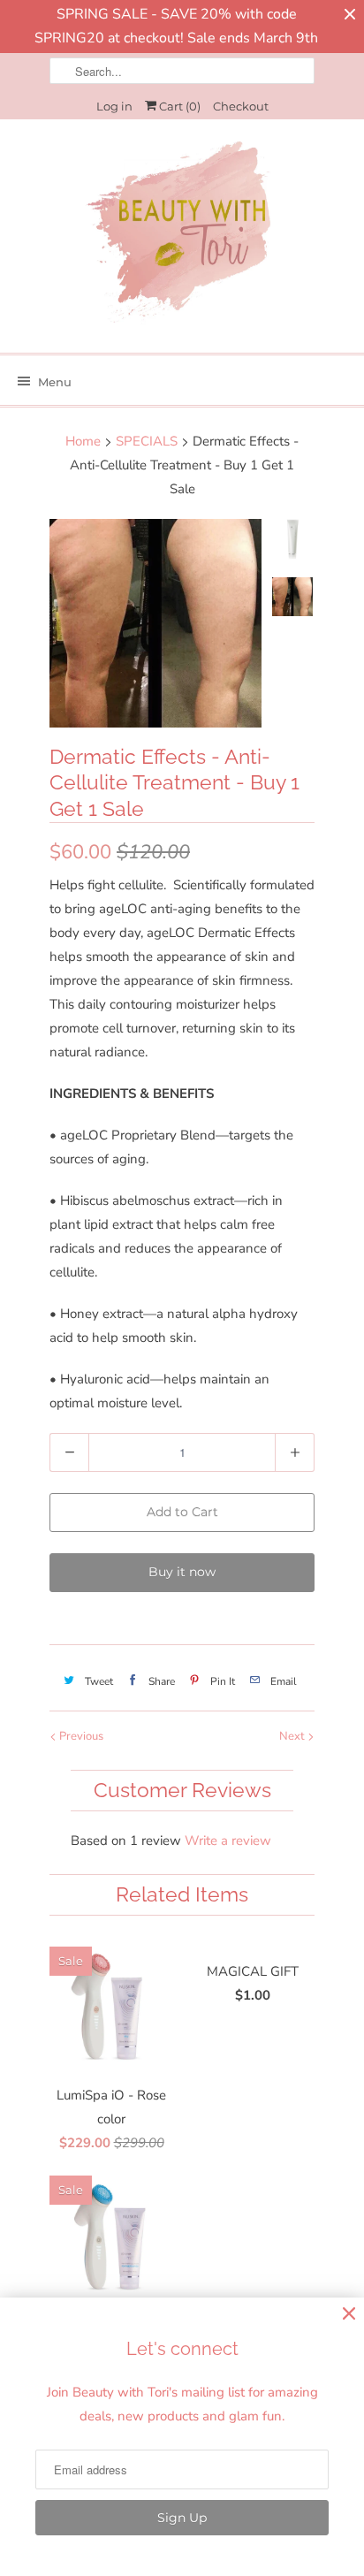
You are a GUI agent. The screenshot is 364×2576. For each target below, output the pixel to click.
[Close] (349, 2314)
